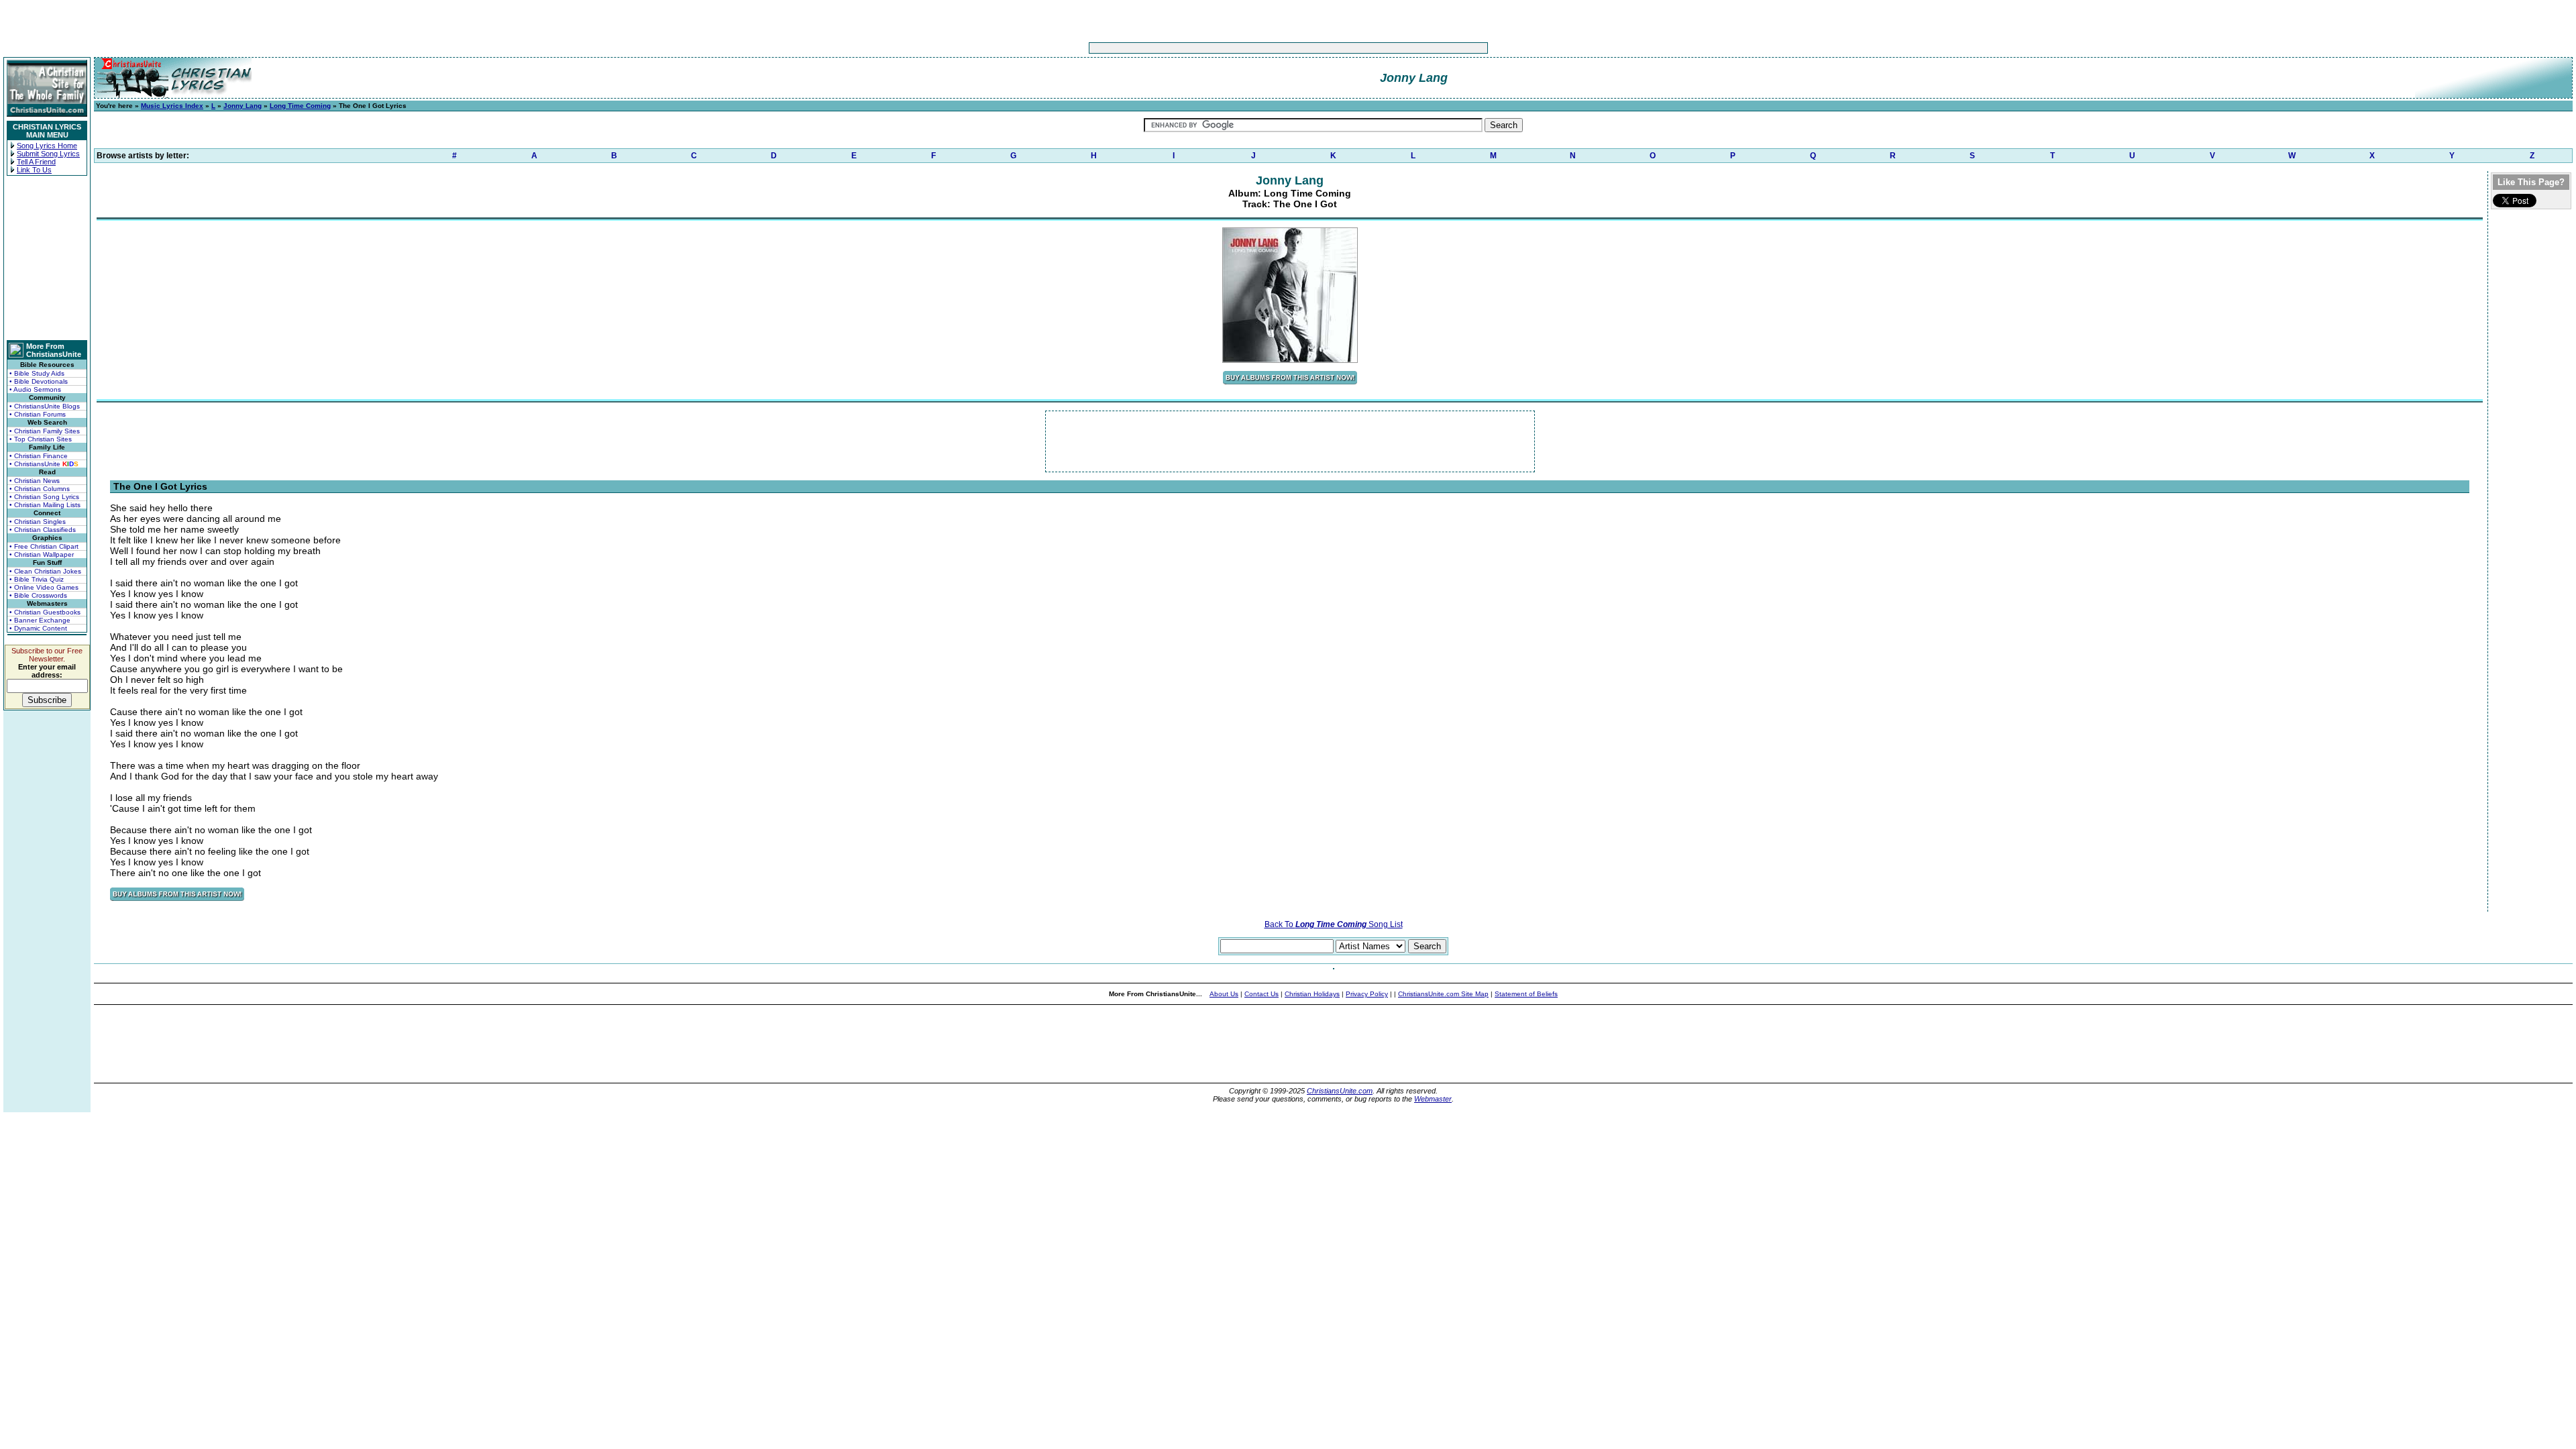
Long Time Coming (300, 106)
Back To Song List (1334, 924)
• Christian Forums (38, 414)
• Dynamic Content (38, 628)
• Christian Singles (38, 522)
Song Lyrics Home (47, 146)
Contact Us (1262, 994)
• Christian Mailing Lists (45, 505)
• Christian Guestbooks (45, 612)
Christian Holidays (1312, 994)
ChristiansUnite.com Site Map (1443, 994)
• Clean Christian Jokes (45, 571)
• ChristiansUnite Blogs (45, 406)
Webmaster (1433, 1099)
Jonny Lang (243, 106)
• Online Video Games (44, 587)
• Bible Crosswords (38, 595)
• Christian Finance (39, 456)
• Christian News (35, 481)
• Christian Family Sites (45, 431)
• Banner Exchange (40, 620)
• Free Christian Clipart (44, 546)
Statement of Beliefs (1526, 994)
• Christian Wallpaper (42, 554)
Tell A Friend (36, 162)
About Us (1224, 994)
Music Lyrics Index (172, 106)
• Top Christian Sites (41, 439)
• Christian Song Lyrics (44, 497)
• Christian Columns (40, 489)
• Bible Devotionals (39, 381)
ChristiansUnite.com (1340, 1091)
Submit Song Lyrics (48, 154)
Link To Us (34, 170)
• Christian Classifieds (43, 530)
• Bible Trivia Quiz (37, 579)
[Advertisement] (1246, 48)
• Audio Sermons (35, 389)
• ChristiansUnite (44, 464)
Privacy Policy (1367, 994)
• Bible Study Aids (37, 373)
